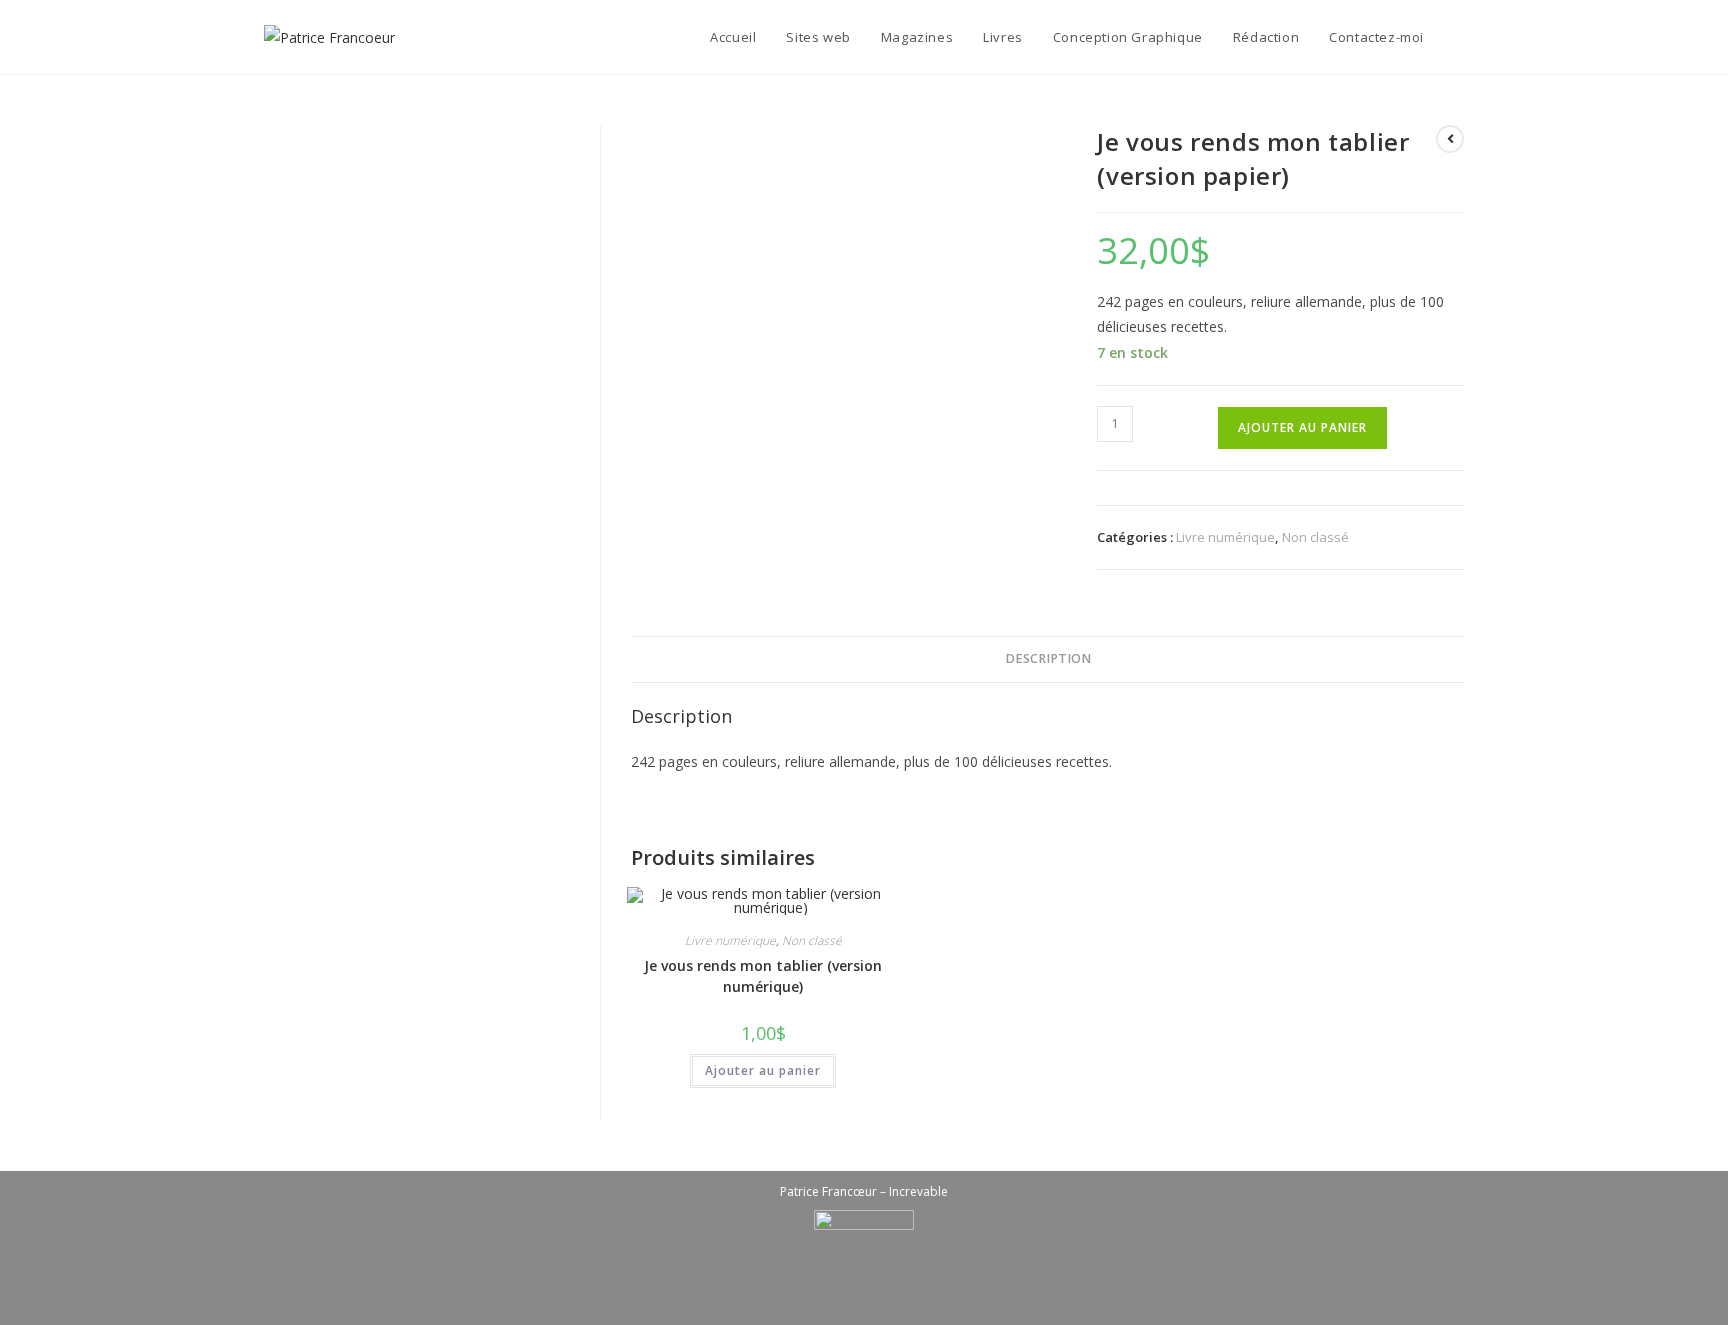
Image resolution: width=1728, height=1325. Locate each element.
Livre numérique (1225, 537)
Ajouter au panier (1302, 427)
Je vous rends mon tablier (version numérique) (763, 976)
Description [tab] (1048, 658)
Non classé (1315, 537)
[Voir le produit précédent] (1450, 139)
